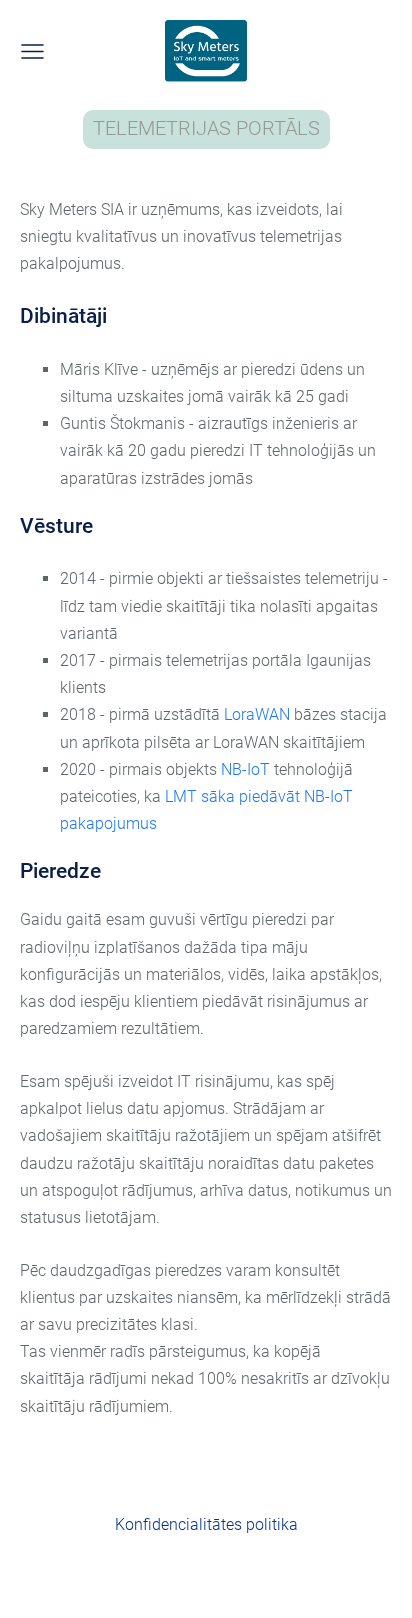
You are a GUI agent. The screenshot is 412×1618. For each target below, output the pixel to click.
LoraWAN (259, 714)
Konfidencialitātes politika (206, 1524)
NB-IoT (247, 769)
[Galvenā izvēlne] (32, 51)
